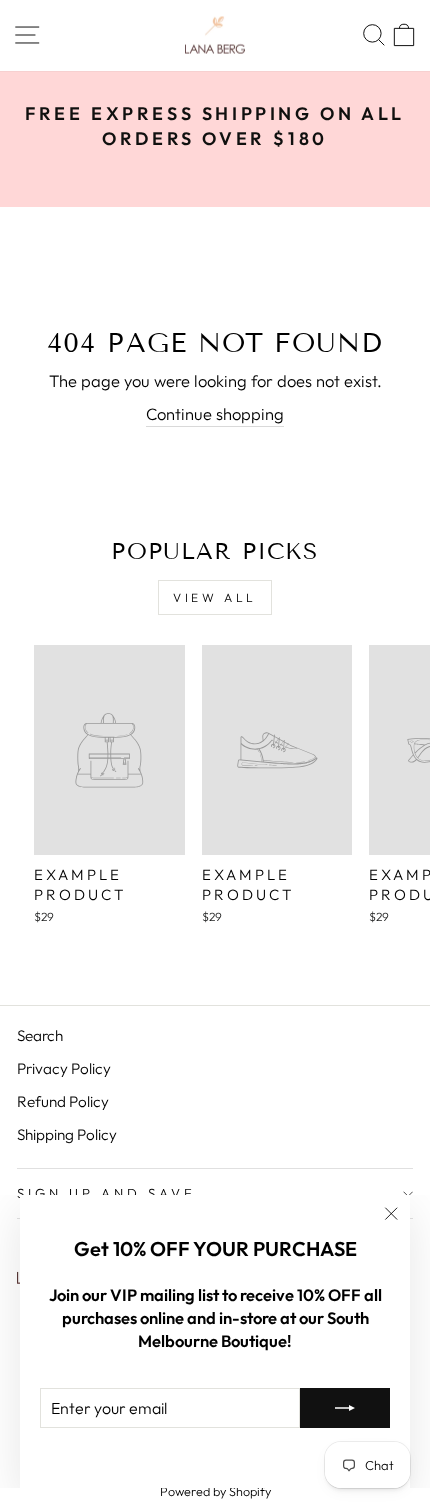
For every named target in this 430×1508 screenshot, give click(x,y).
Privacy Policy (64, 1068)
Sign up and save (106, 1193)
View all (215, 597)
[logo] (215, 35)
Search (40, 1035)
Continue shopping (215, 413)
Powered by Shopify (215, 1491)
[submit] (345, 1408)
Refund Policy (63, 1101)
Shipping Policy (67, 1134)
